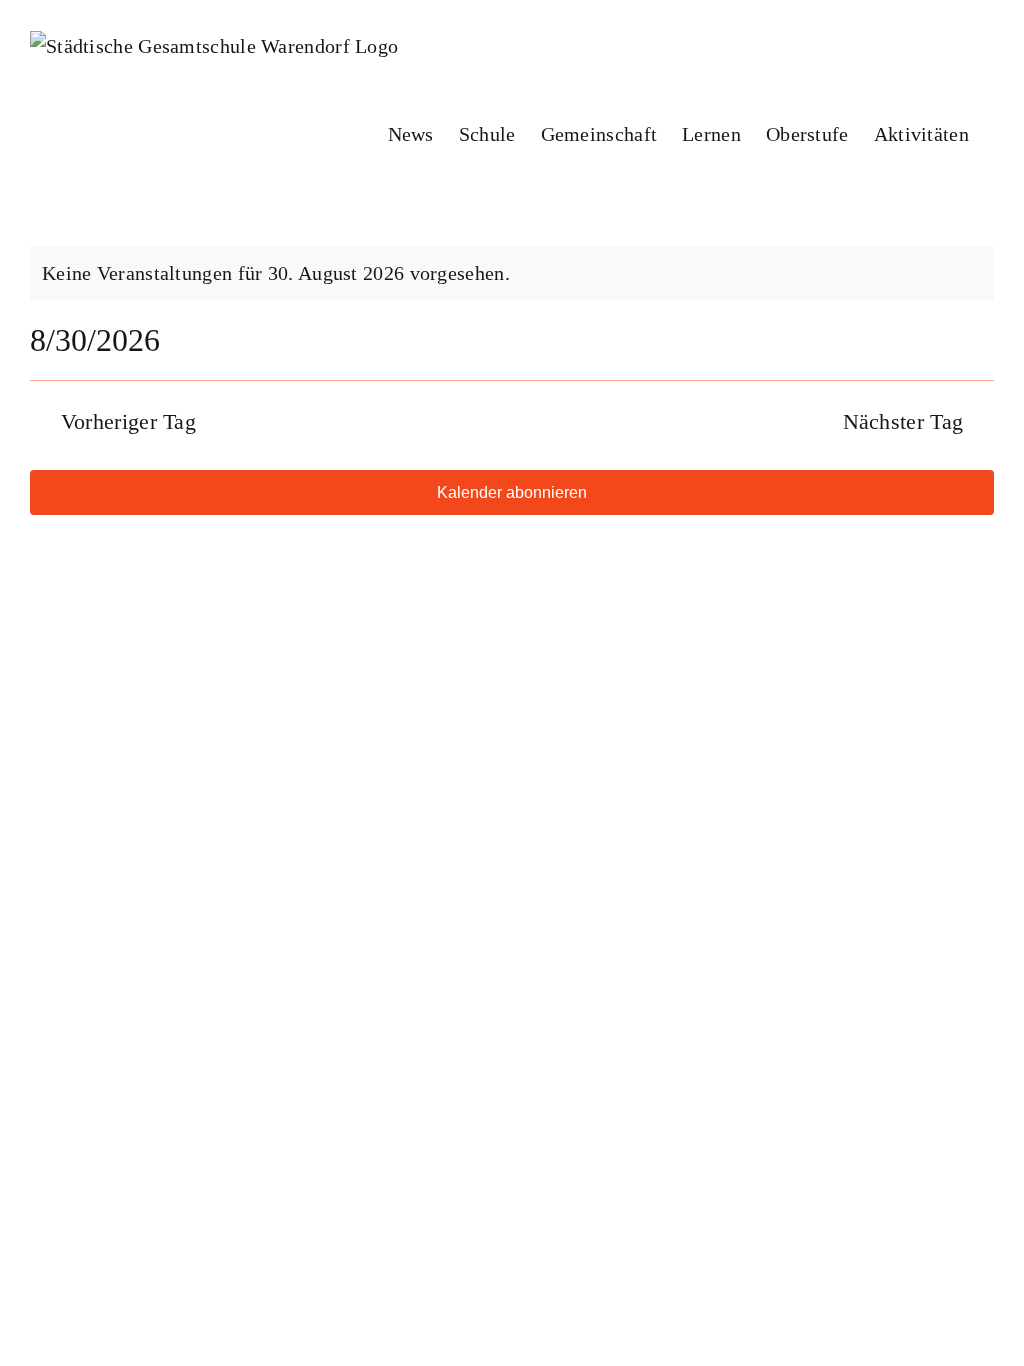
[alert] (512, 273)
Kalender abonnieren (512, 492)
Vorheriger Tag (128, 421)
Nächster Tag (903, 421)
